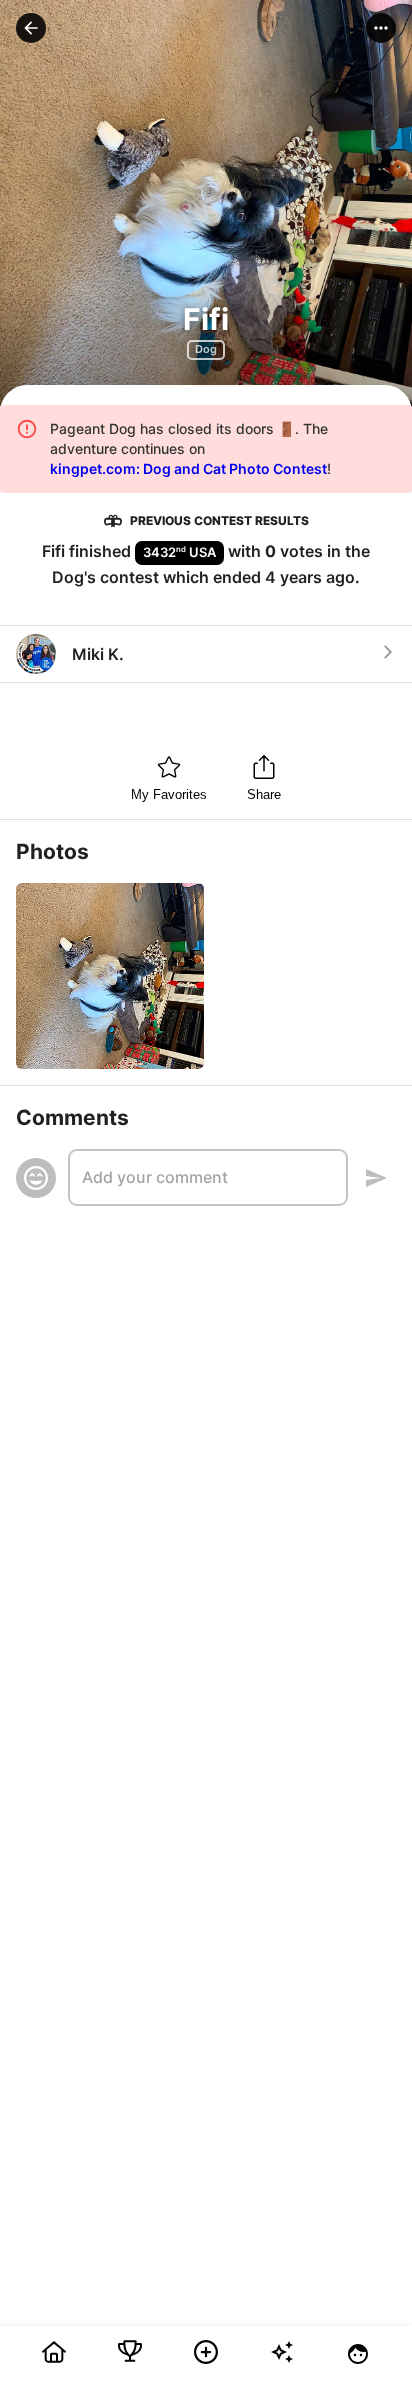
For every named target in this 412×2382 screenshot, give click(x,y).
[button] (31, 28)
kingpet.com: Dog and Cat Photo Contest (188, 468)
